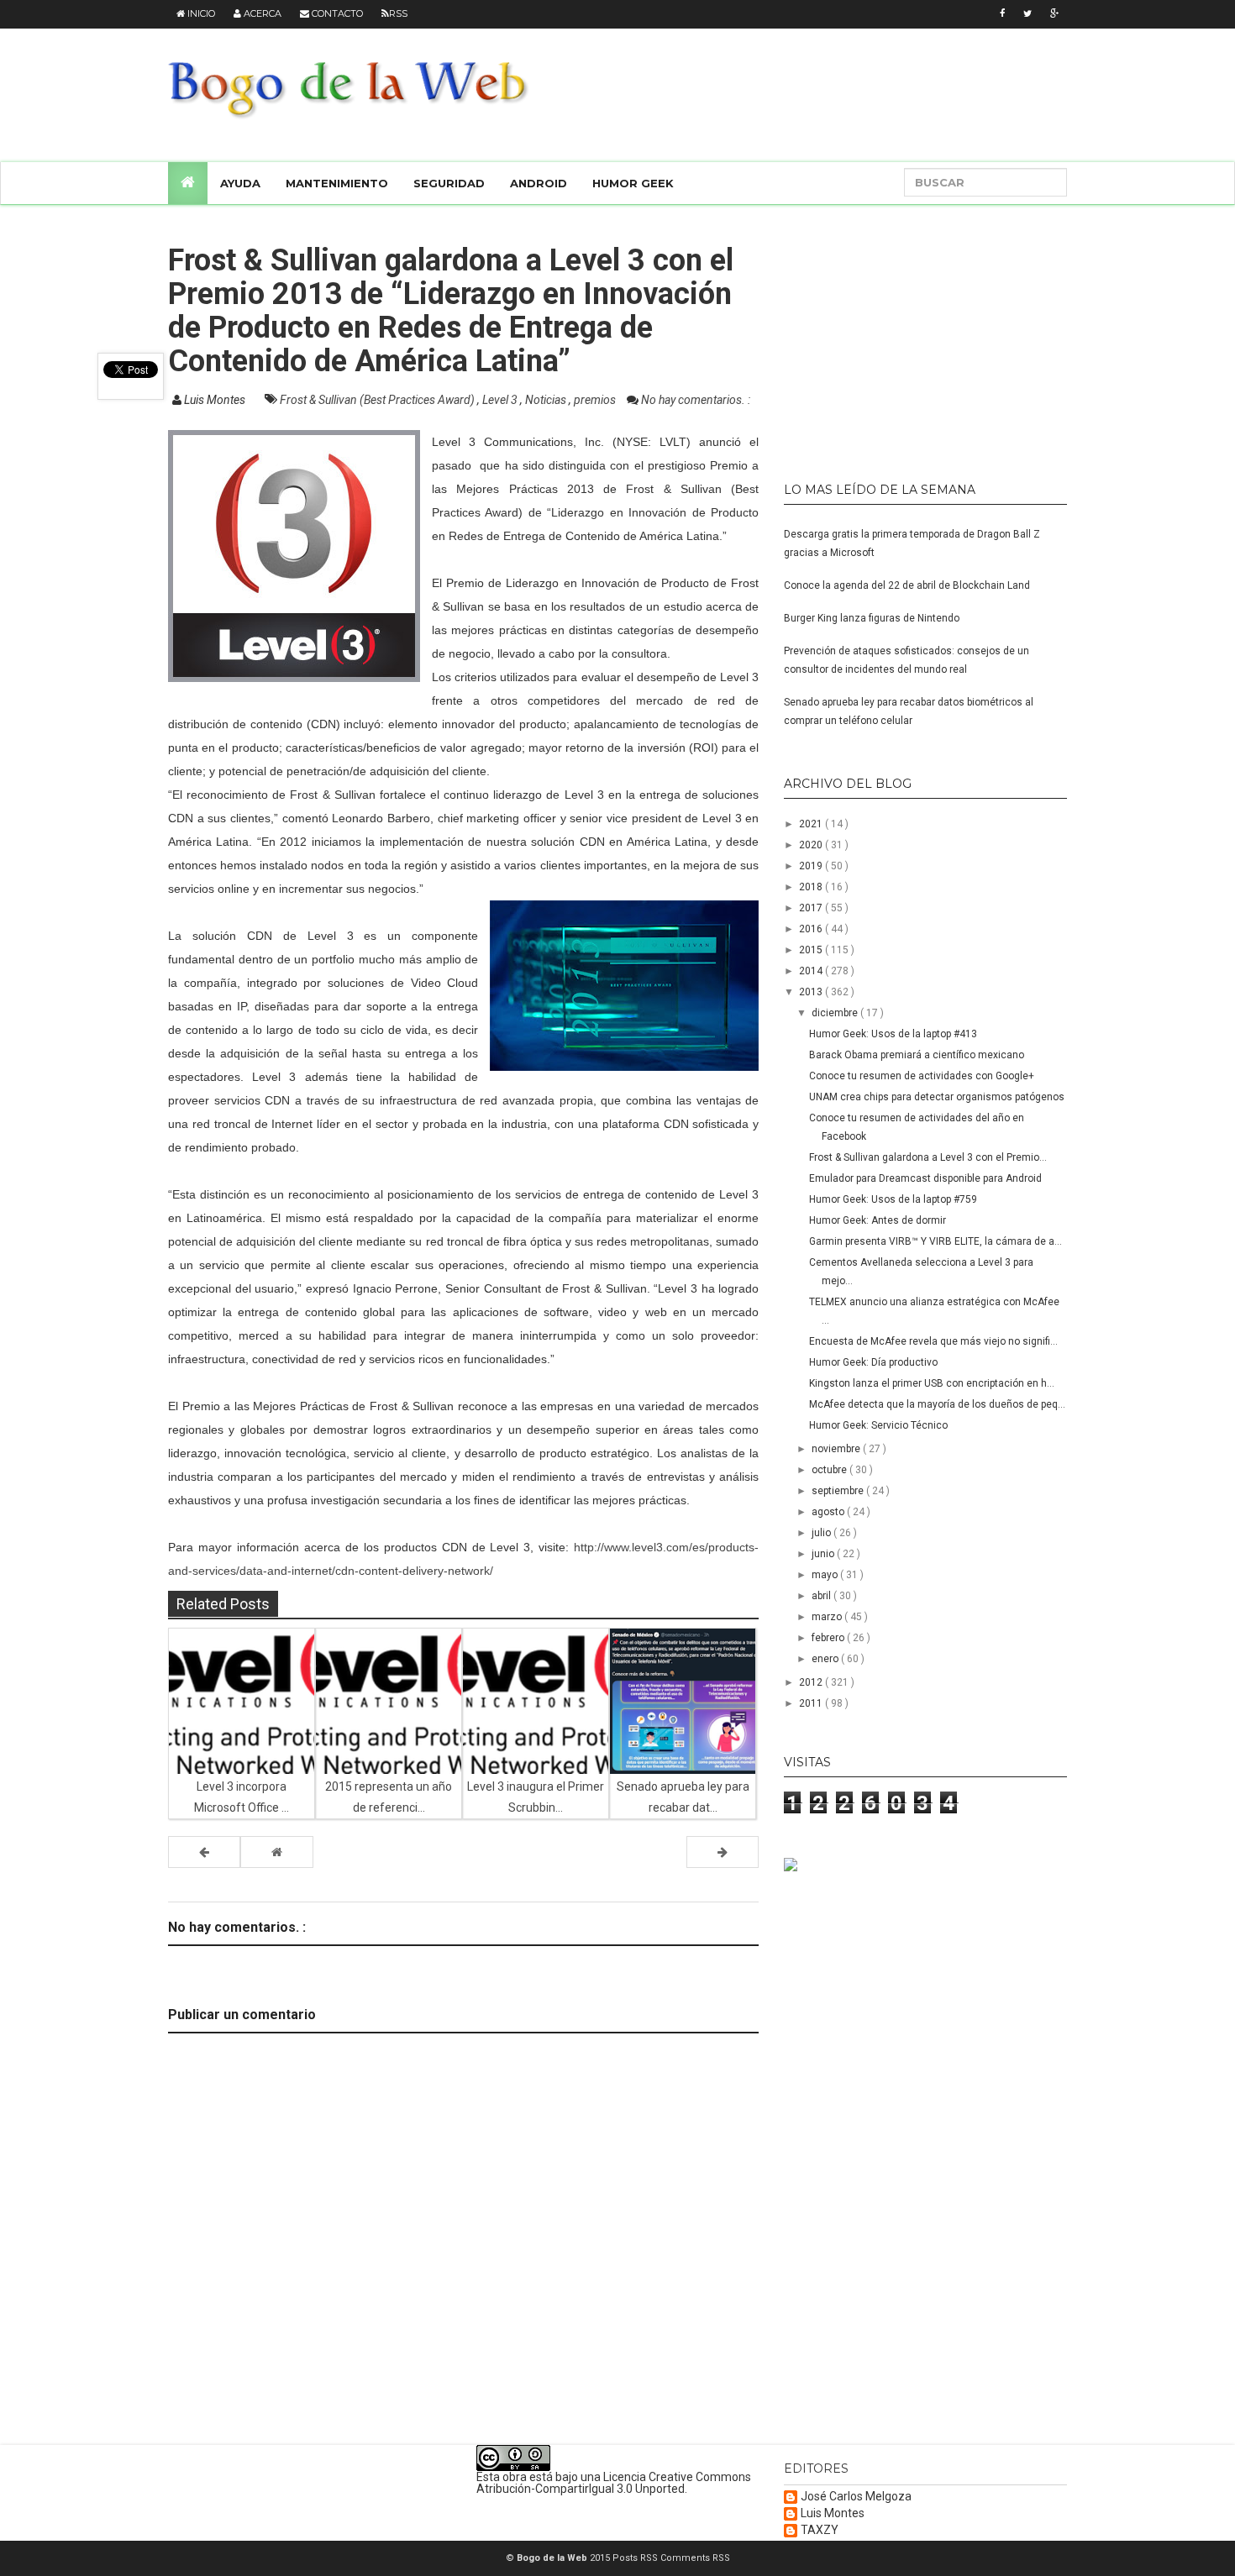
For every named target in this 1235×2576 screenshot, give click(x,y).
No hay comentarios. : (696, 400)
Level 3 (501, 400)
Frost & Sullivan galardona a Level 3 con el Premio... (928, 1157)
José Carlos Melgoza (856, 2497)
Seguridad (449, 183)
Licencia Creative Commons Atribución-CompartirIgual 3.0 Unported (614, 2483)
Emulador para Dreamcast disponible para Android (925, 1178)
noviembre (837, 1449)
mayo (826, 1575)
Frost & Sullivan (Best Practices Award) (378, 400)
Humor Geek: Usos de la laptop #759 (893, 1199)
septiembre (839, 1491)
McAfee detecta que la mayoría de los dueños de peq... (937, 1404)
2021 (812, 824)
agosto (829, 1512)
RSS (398, 13)
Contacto (336, 13)
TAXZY (820, 2530)
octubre (830, 1470)
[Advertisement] (889, 336)
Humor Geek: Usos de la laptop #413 (893, 1034)
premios (596, 400)
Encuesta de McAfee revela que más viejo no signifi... (933, 1341)
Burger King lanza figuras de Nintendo (872, 618)
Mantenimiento (337, 183)
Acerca (261, 13)
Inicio (200, 13)
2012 (812, 1682)
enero (826, 1659)
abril (822, 1596)
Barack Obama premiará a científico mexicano (917, 1055)
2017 (812, 908)
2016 (812, 929)
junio (824, 1554)
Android (539, 183)
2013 (812, 992)
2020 (812, 845)
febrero (829, 1638)
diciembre (836, 1013)
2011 (812, 1703)
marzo (828, 1617)
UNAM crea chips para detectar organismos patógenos (937, 1097)
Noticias (547, 400)
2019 (812, 866)
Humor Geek (633, 183)
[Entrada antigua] (723, 1852)
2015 (812, 950)
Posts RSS (636, 2558)
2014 (812, 971)
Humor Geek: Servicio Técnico (878, 1425)
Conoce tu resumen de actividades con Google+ (922, 1076)
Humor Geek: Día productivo (873, 1362)
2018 (812, 887)
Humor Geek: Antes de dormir (878, 1220)
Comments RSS (695, 2558)
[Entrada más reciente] (204, 1852)
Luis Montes (833, 2513)
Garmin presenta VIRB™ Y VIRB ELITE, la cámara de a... (935, 1241)
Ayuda (240, 183)
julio (822, 1533)
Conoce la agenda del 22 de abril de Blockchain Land (907, 585)
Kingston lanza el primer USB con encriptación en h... (932, 1383)
